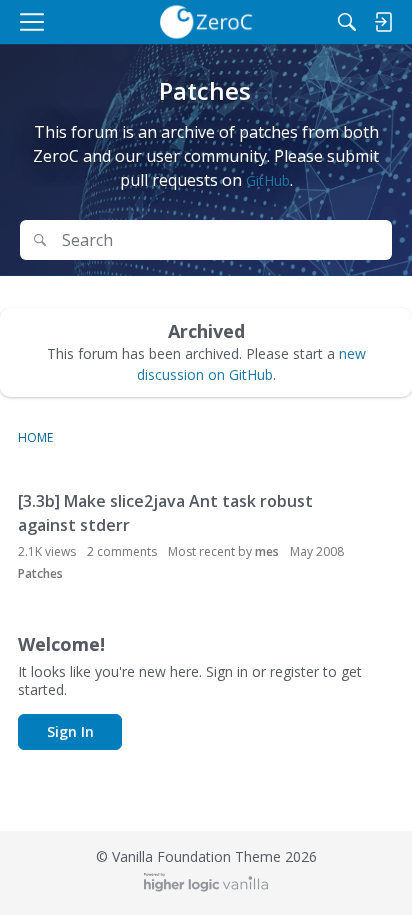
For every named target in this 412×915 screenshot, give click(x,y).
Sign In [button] (70, 731)
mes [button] (267, 551)
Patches (40, 573)
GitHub (268, 180)
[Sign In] (383, 22)
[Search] (347, 22)
